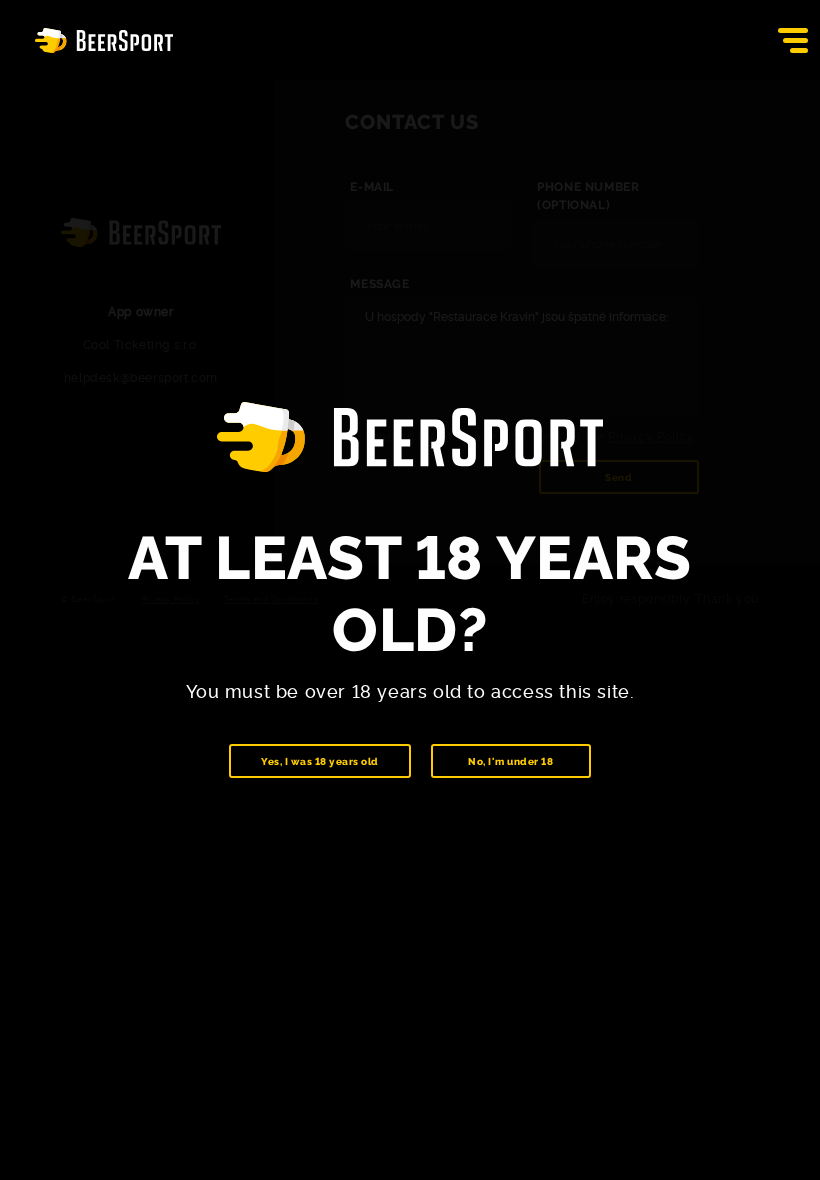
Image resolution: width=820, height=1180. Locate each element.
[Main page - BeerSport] (104, 40)
